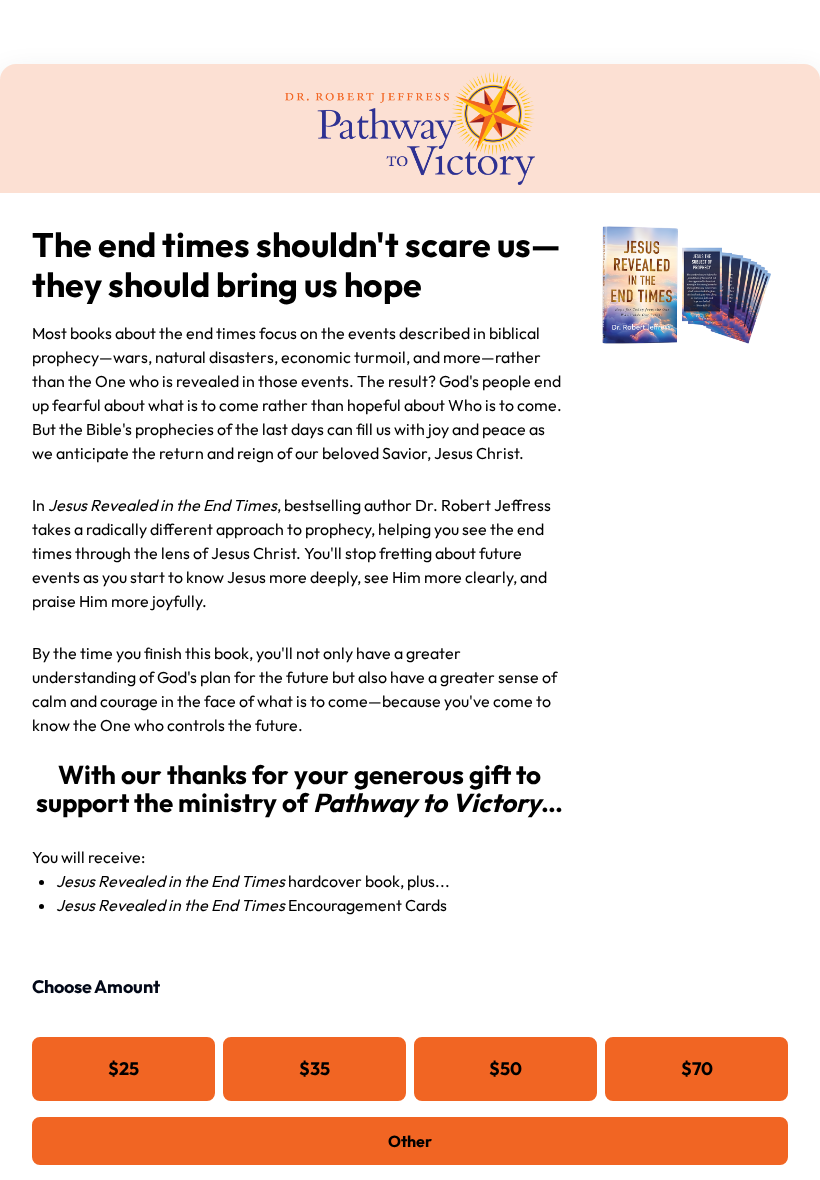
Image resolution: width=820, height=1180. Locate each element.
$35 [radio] (314, 1068)
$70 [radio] (697, 1068)
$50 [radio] (505, 1068)
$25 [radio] (123, 1068)
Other (410, 1141)
